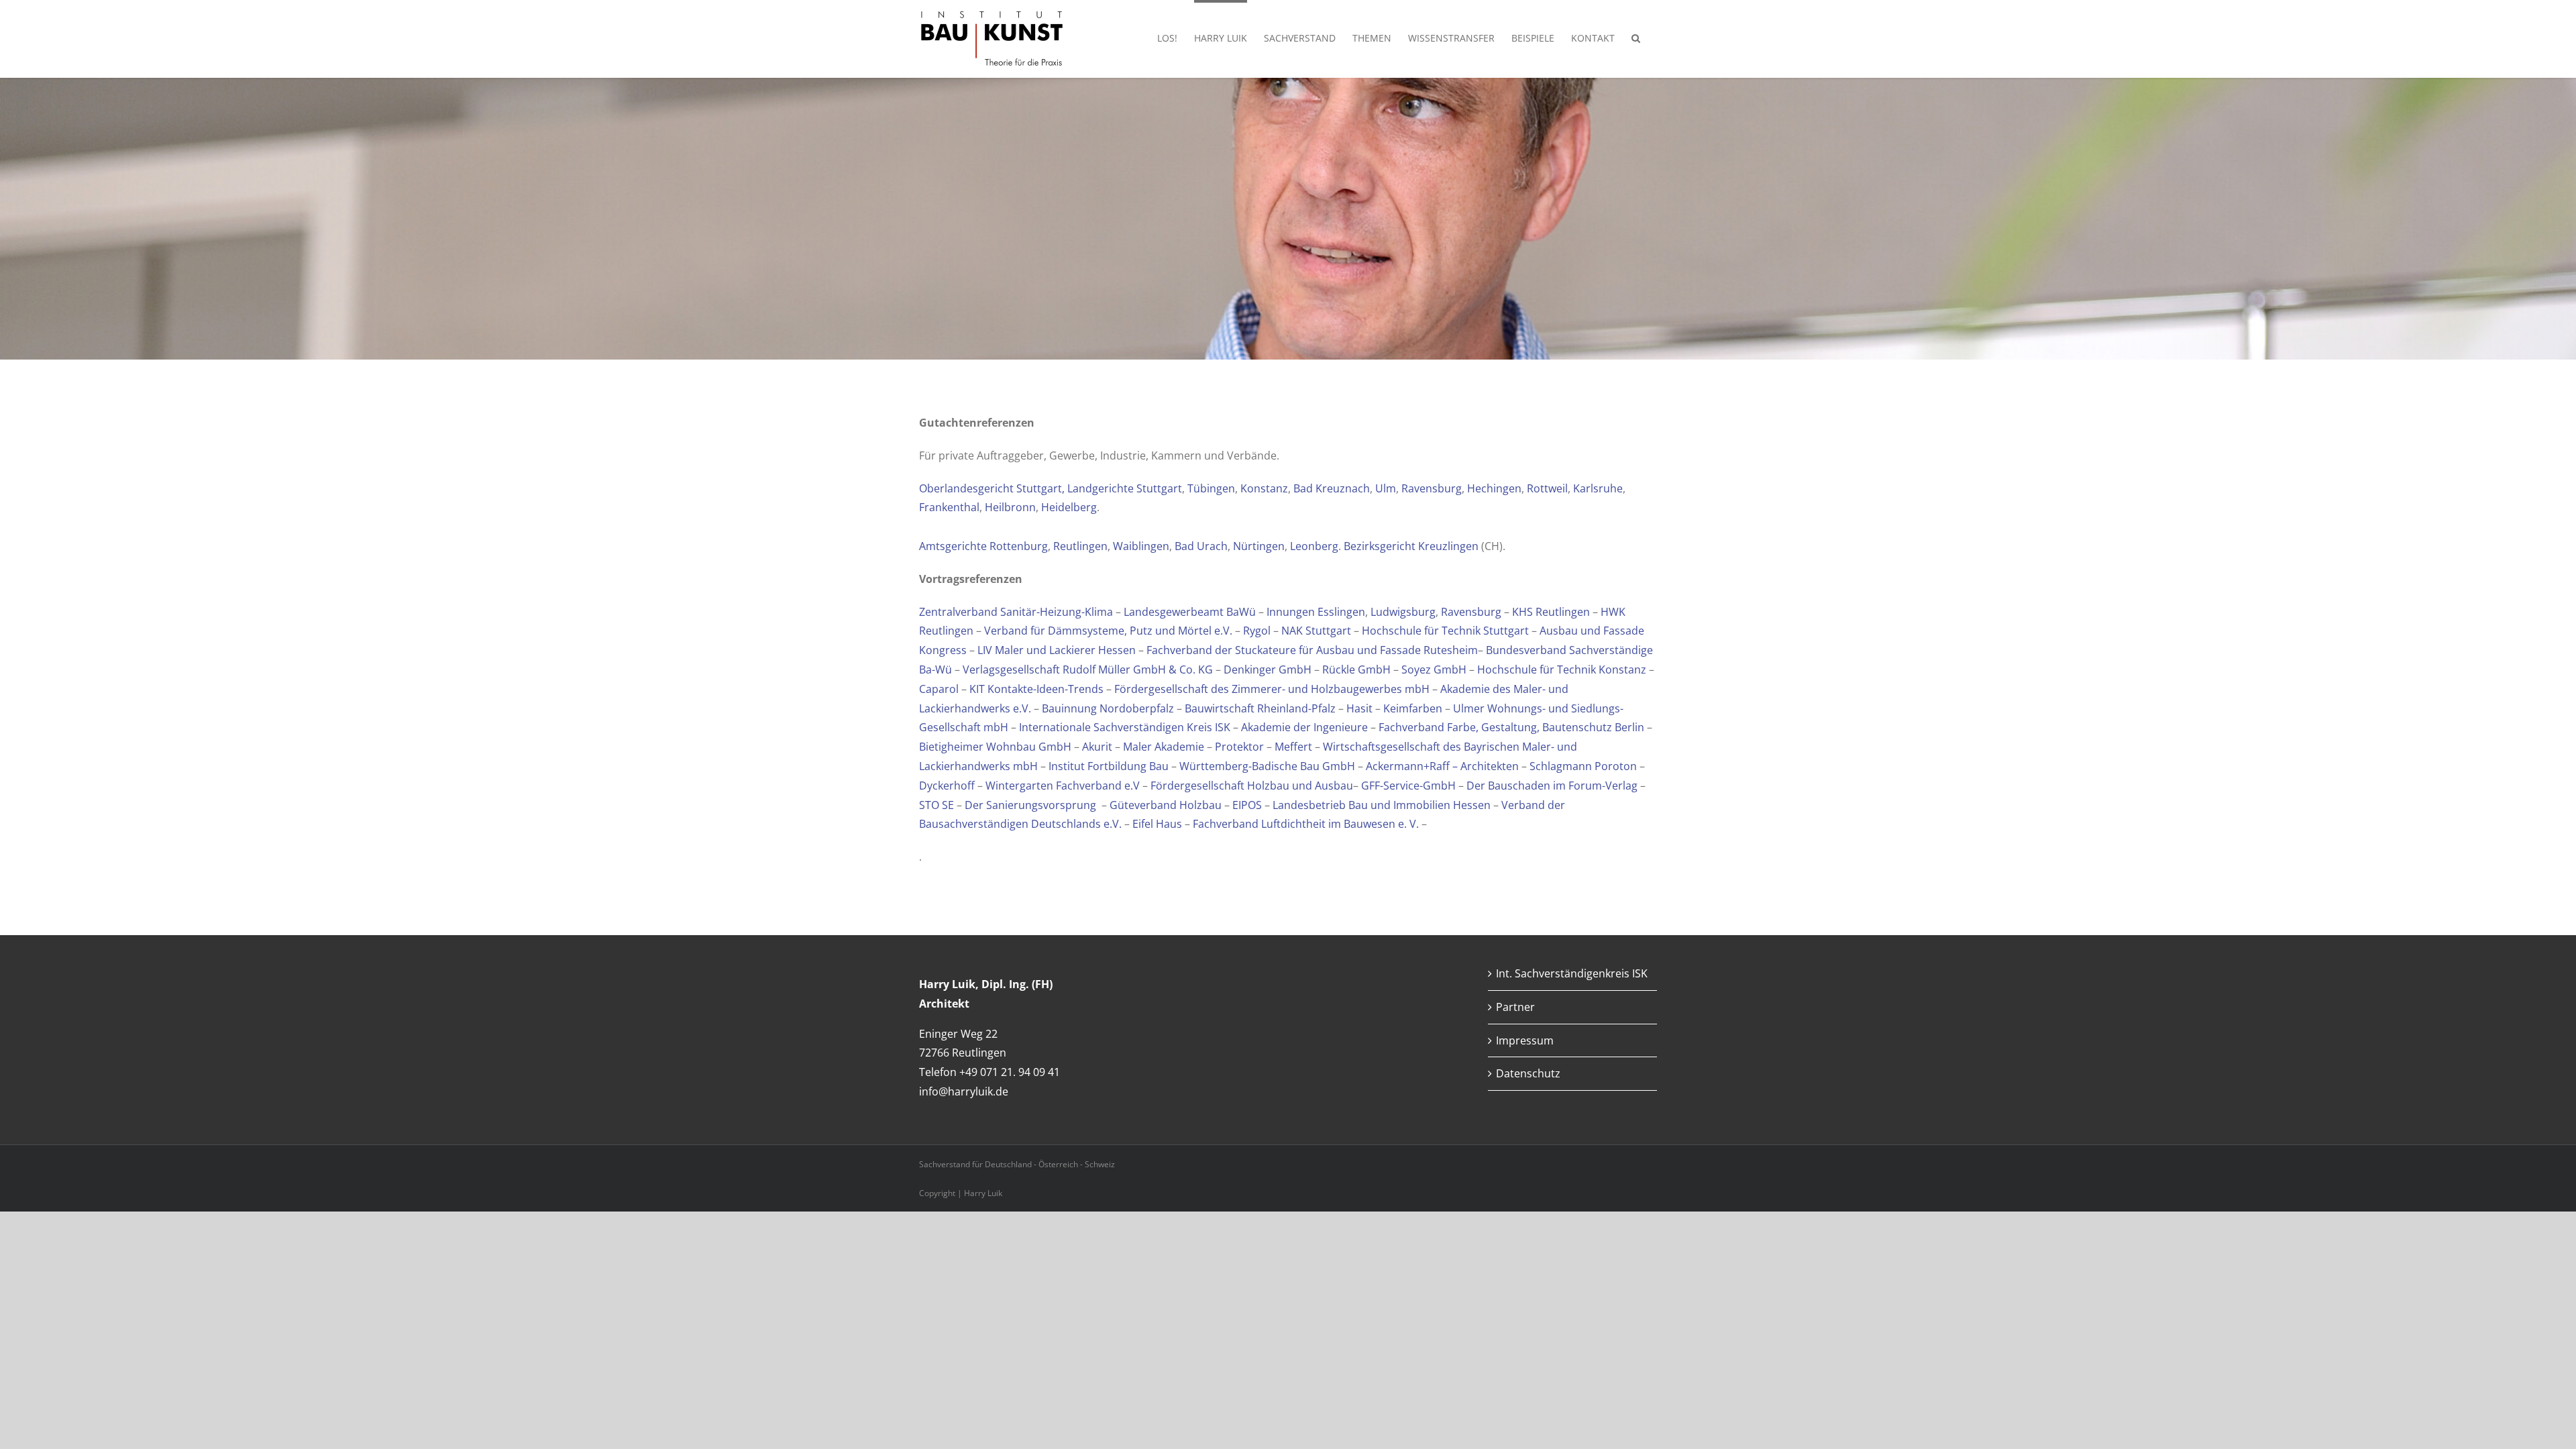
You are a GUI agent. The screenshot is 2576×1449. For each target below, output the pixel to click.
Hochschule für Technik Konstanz (1562, 669)
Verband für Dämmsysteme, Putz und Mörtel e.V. (1108, 631)
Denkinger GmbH (1268, 669)
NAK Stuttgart (1316, 631)
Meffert (1295, 747)
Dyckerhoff (948, 786)
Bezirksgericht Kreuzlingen (1411, 546)
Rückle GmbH (1356, 669)
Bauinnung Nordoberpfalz (1108, 708)
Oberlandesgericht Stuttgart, (993, 488)
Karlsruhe (1598, 488)
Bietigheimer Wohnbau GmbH (995, 747)
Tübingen (1211, 488)
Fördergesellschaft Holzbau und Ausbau (1252, 786)
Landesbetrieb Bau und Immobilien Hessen (1382, 805)
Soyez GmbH (1434, 669)
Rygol (1258, 631)
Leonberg (1314, 546)
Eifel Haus (1157, 824)
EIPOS (1247, 805)
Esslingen (1341, 612)
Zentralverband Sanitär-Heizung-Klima (1016, 612)
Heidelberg (1069, 507)
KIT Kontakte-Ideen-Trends (1036, 689)
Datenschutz (1528, 1073)
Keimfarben (1414, 708)
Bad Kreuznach (1332, 488)
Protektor (1241, 747)
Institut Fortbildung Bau (1109, 766)
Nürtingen (1259, 546)
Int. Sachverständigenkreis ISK (1572, 973)
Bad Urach (1201, 546)
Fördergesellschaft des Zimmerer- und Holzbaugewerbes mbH (1272, 689)
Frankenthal (949, 507)
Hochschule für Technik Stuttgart (1445, 631)
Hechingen (1494, 488)
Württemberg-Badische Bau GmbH (1267, 766)
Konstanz (1264, 488)
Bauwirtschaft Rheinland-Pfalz (1260, 708)
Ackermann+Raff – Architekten (1442, 766)
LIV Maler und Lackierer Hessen (1057, 650)
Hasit (1361, 708)
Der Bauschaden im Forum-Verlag (1552, 786)
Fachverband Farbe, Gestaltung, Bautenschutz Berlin (1511, 727)
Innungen (1292, 612)
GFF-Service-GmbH (1408, 786)
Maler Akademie (1164, 747)
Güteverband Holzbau (1166, 805)
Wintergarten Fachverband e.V (1064, 786)
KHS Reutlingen (1551, 612)
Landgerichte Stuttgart (1125, 488)
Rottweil (1547, 488)
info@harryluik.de (964, 1091)
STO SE (936, 805)
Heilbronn (1010, 507)
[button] (1636, 37)
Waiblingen (1141, 546)
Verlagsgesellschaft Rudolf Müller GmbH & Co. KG (1088, 669)
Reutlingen (1080, 546)
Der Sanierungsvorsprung (1030, 805)
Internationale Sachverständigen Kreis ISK (1125, 727)
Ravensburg (1432, 488)
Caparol (940, 689)
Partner (1515, 1007)
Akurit (1098, 747)
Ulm (1386, 488)
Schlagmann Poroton (1583, 766)
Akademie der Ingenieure (1304, 727)
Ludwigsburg (1403, 612)
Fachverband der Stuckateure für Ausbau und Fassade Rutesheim (1312, 650)
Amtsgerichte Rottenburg (983, 546)
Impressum (1525, 1040)
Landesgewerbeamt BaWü (1190, 612)
